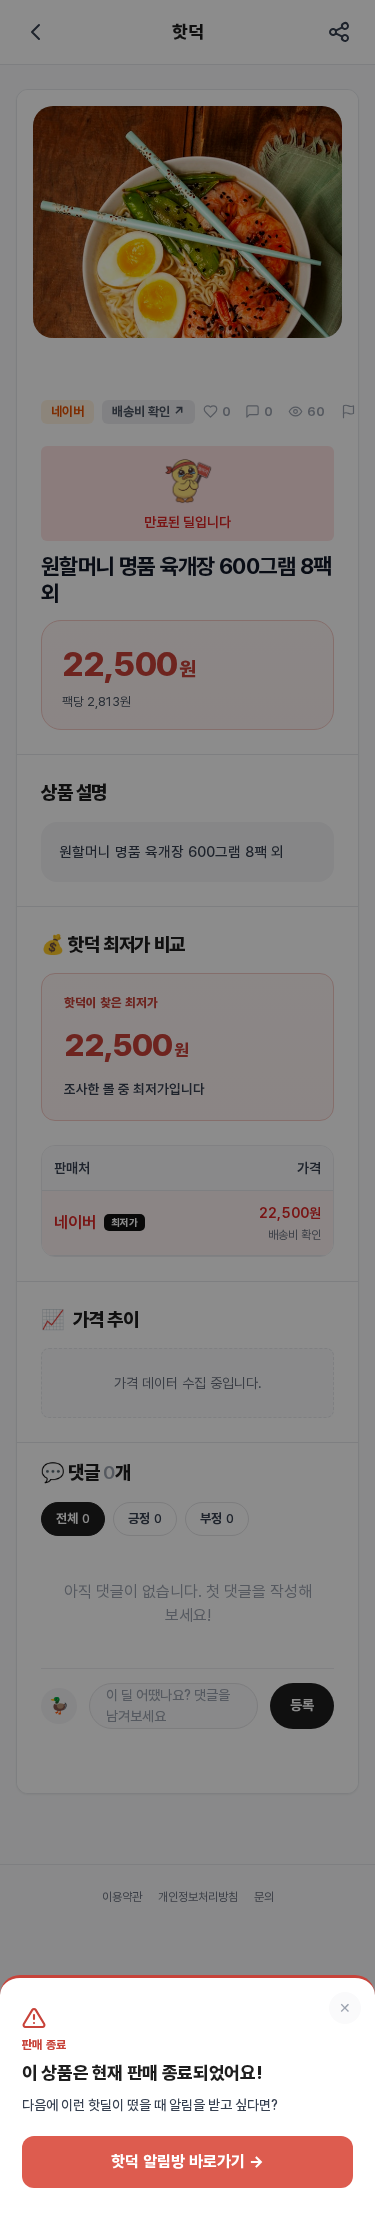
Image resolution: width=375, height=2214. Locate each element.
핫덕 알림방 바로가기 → (187, 2161)
